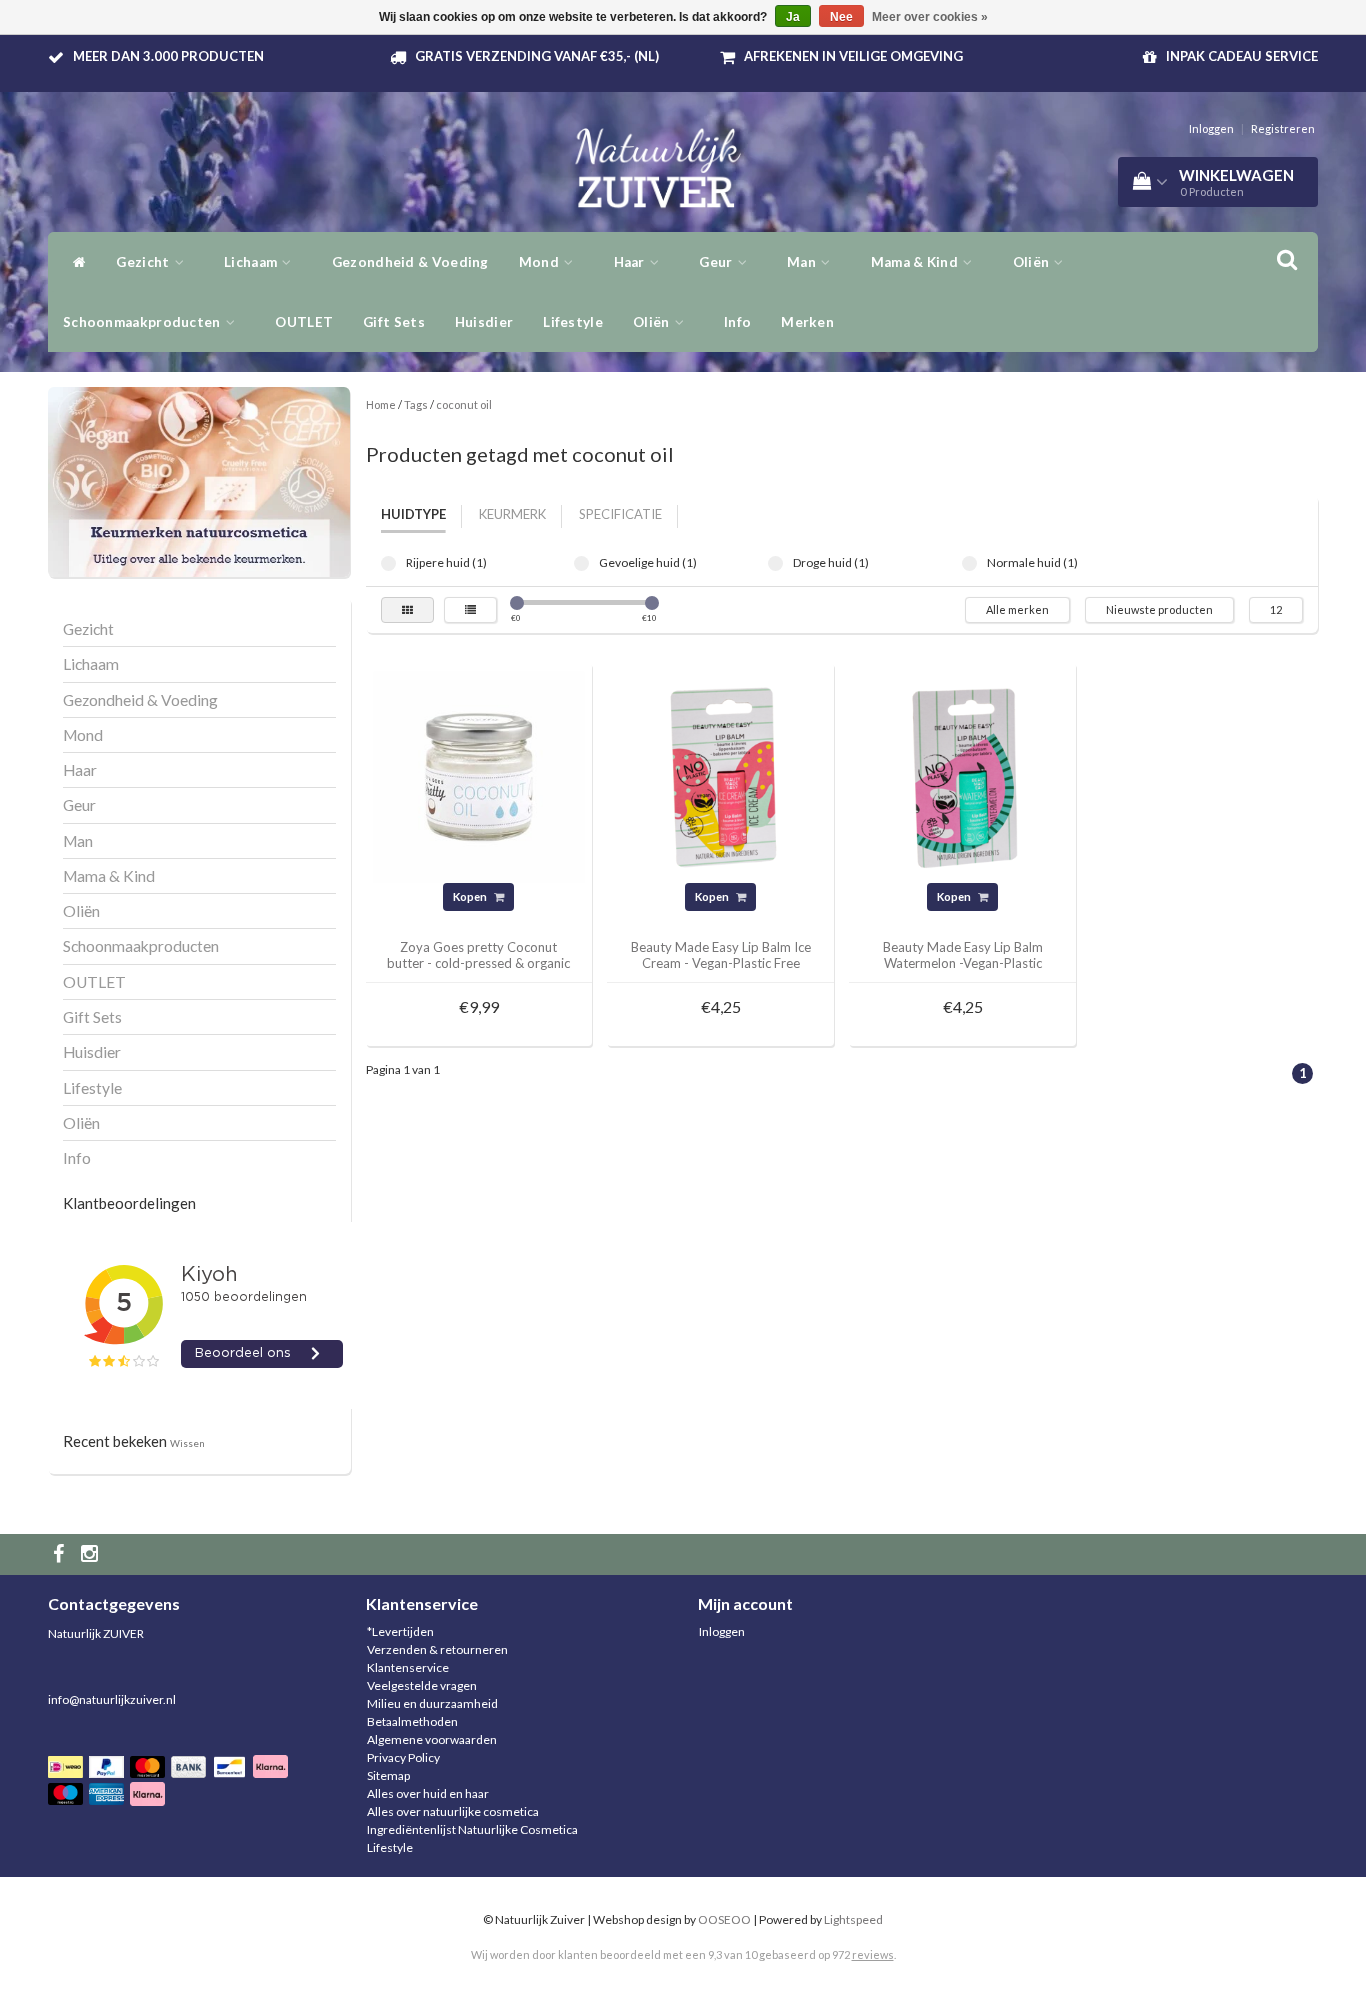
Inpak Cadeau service (1242, 56)
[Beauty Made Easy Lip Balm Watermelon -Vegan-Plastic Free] (963, 775)
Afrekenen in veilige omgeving (853, 56)
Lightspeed (853, 1919)
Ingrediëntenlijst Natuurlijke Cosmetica (472, 1829)
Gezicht (144, 262)
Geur (717, 262)
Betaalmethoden (412, 1721)
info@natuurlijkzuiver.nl (112, 1699)
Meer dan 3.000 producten (168, 56)
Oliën (653, 322)
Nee (841, 17)
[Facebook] (61, 1554)
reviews (873, 1954)
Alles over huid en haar (428, 1793)
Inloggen (1211, 128)
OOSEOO (724, 1919)
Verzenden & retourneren (437, 1649)
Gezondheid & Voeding (410, 262)
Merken (807, 322)
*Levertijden (400, 1631)
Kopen (471, 896)
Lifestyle (573, 322)
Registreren (1283, 128)
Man (803, 262)
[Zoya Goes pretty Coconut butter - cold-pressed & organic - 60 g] (479, 775)
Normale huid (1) (969, 563)
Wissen (187, 1443)
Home (381, 404)
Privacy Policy (403, 1757)
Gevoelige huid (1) (581, 563)
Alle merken (1017, 609)
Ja (793, 17)
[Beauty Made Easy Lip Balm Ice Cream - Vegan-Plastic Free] (721, 775)
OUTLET (304, 322)
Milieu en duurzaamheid (432, 1703)
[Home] (74, 262)
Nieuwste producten (1159, 609)
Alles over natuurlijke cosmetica (453, 1811)
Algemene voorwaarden (432, 1739)
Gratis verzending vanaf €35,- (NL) (537, 56)
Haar (631, 262)
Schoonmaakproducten (143, 322)
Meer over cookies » (930, 17)
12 (1276, 609)
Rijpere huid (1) (388, 563)
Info (737, 322)
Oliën (1033, 262)
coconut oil (464, 404)
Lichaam (252, 262)
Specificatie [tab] (620, 514)
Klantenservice (408, 1667)
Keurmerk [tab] (512, 514)
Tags (416, 404)
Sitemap (388, 1775)
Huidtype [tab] (413, 514)
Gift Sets (394, 322)
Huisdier (484, 322)
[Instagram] (92, 1554)
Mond (541, 262)
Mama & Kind (916, 262)
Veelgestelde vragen (422, 1685)
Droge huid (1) (775, 563)
